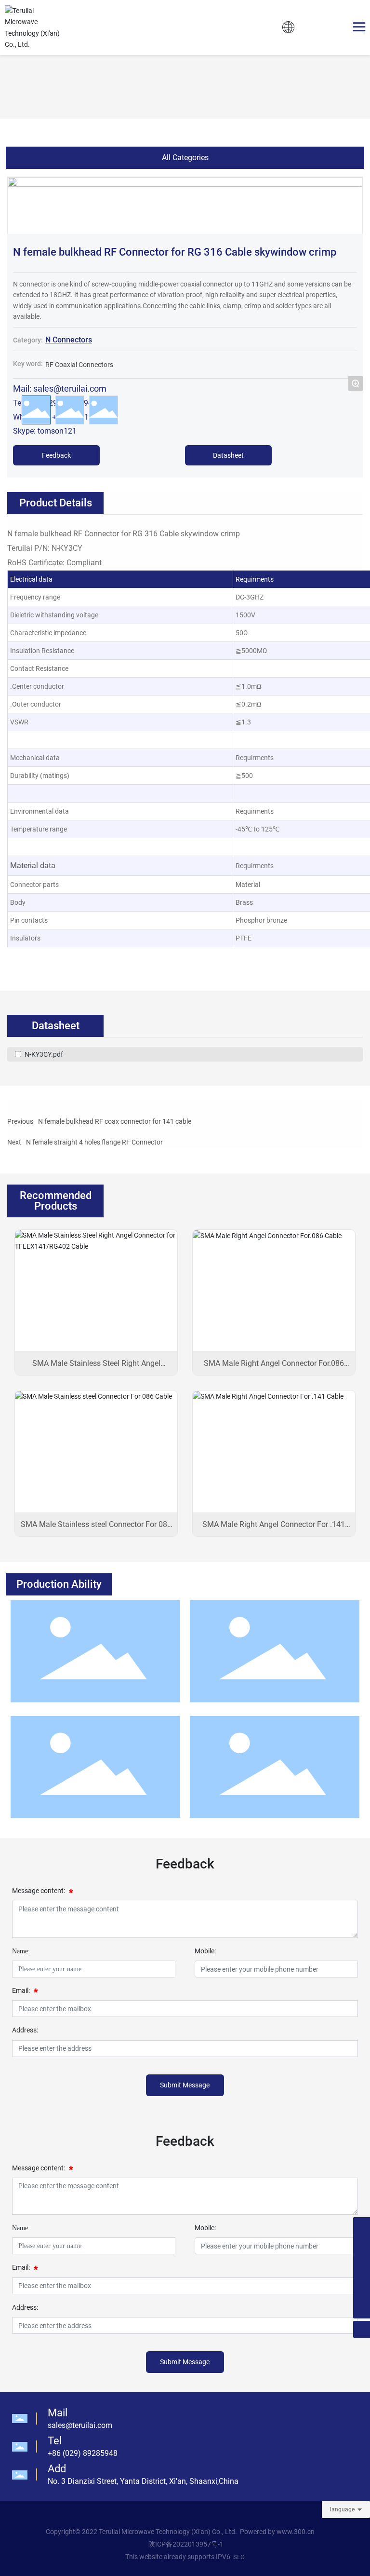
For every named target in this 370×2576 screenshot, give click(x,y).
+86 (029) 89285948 (83, 2453)
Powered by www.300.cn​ (277, 2532)
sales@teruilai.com (80, 2425)
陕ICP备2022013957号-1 (186, 2544)
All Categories (185, 157)
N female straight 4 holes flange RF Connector (94, 1142)
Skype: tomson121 (45, 431)
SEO (239, 2557)
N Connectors (69, 340)
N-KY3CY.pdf (44, 1054)
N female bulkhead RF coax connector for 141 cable (115, 1121)
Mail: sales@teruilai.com (60, 388)
